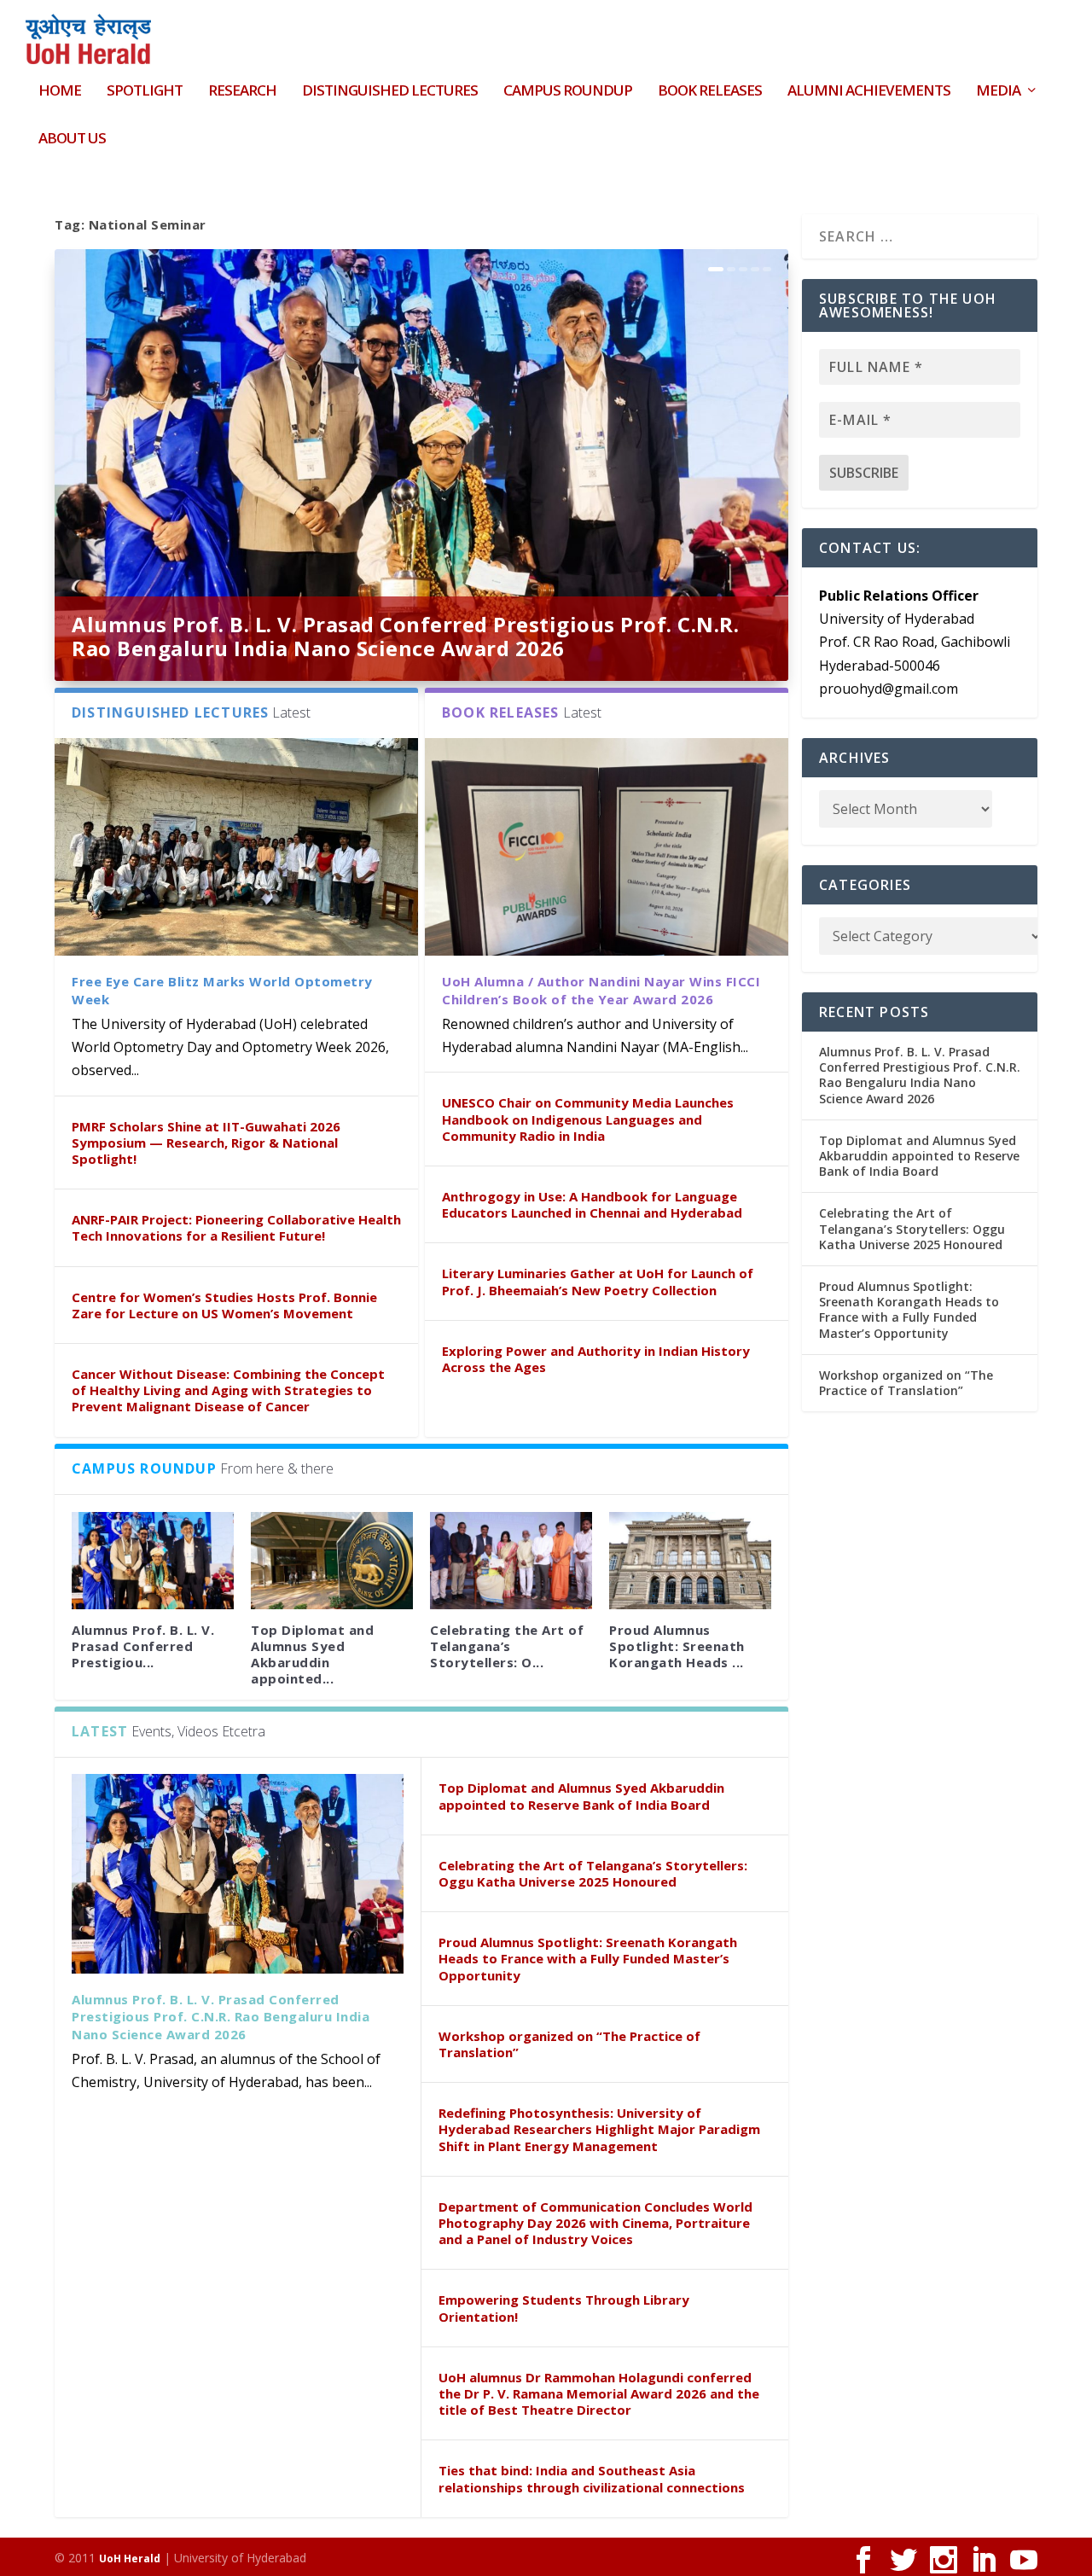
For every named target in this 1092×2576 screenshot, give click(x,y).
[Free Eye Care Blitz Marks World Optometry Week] (236, 847)
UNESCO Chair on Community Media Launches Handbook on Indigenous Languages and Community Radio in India (588, 1119)
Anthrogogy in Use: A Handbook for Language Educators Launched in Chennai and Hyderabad (592, 1204)
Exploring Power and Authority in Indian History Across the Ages (596, 1359)
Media (998, 92)
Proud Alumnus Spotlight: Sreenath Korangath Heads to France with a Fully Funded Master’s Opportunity (588, 1958)
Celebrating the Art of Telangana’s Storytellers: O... (507, 1646)
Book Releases (710, 92)
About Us (72, 140)
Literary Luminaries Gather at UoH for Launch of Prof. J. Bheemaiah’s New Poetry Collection (598, 1281)
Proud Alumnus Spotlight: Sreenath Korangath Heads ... (677, 1646)
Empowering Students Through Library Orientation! (564, 2308)
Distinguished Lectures (390, 92)
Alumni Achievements (869, 92)
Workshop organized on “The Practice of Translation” (569, 2044)
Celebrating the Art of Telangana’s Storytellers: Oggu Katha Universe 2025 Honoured (593, 1873)
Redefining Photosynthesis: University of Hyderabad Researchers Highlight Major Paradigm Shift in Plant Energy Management (599, 2129)
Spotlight (145, 92)
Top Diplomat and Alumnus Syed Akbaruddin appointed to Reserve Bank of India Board (581, 1796)
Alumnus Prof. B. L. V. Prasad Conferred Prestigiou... (143, 1646)
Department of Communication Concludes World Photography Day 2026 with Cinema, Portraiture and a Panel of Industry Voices (595, 2223)
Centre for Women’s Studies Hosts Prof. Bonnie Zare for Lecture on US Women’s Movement (224, 1305)
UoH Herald (130, 2559)
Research (242, 92)
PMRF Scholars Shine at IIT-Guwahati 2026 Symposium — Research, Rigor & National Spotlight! (206, 1143)
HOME (60, 92)
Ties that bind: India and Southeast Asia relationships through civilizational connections (592, 2478)
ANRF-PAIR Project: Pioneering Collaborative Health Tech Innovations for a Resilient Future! (236, 1227)
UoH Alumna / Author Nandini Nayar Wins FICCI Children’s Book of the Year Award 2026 (601, 990)
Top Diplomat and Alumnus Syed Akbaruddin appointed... (312, 1654)
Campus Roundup (568, 92)
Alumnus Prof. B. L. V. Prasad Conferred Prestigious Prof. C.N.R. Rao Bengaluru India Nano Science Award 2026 (405, 636)
